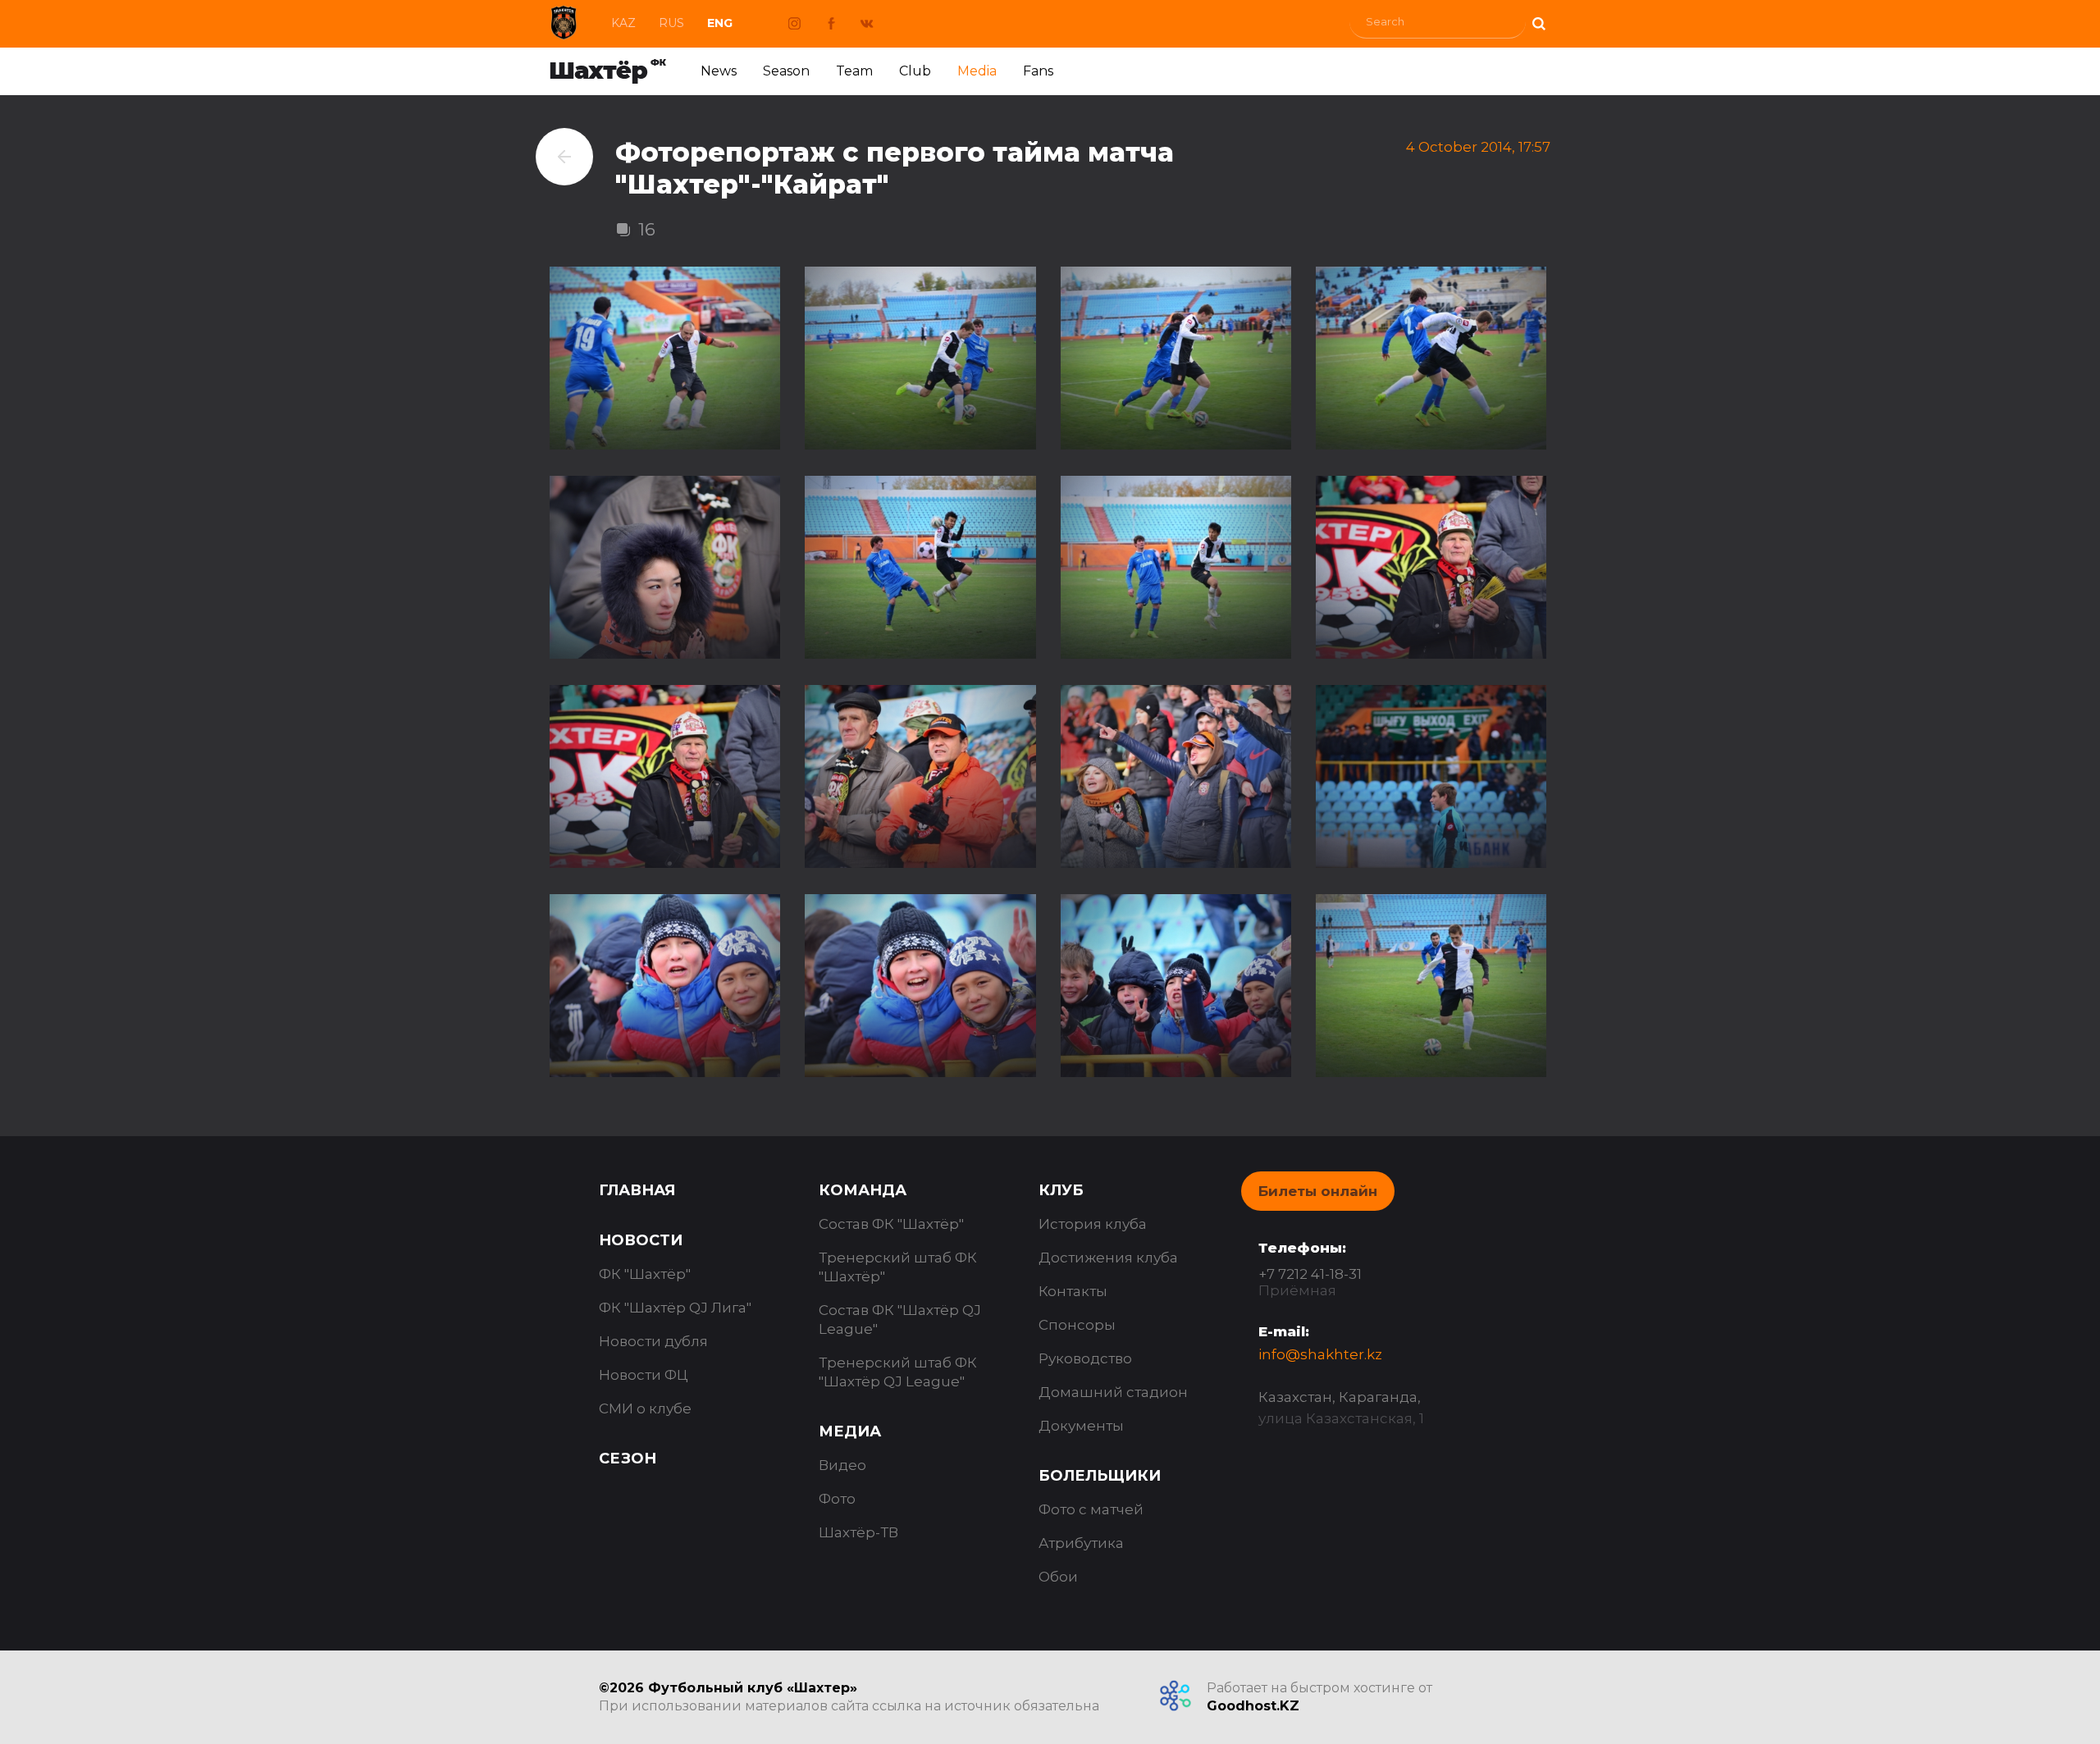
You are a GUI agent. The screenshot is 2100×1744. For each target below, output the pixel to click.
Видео (842, 1465)
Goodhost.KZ (1253, 1706)
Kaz (623, 23)
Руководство (1085, 1358)
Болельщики (1100, 1476)
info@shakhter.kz (1320, 1354)
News (719, 71)
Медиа (850, 1431)
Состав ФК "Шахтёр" (891, 1224)
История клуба (1093, 1224)
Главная (637, 1190)
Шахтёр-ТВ (858, 1532)
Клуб (1061, 1190)
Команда (863, 1190)
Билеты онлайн (1318, 1191)
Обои (1058, 1577)
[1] (1538, 22)
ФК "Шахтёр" (645, 1274)
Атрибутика (1081, 1543)
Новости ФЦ (644, 1375)
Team (854, 71)
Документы (1081, 1426)
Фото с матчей (1091, 1509)
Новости (641, 1240)
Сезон (628, 1459)
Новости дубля (653, 1341)
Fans (1038, 71)
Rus (671, 23)
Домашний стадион (1113, 1392)
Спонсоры (1077, 1325)
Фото (837, 1499)
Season (786, 71)
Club (915, 71)
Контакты (1073, 1291)
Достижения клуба (1108, 1258)
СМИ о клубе (645, 1408)
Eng (720, 23)
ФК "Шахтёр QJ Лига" (675, 1308)
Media (977, 71)
